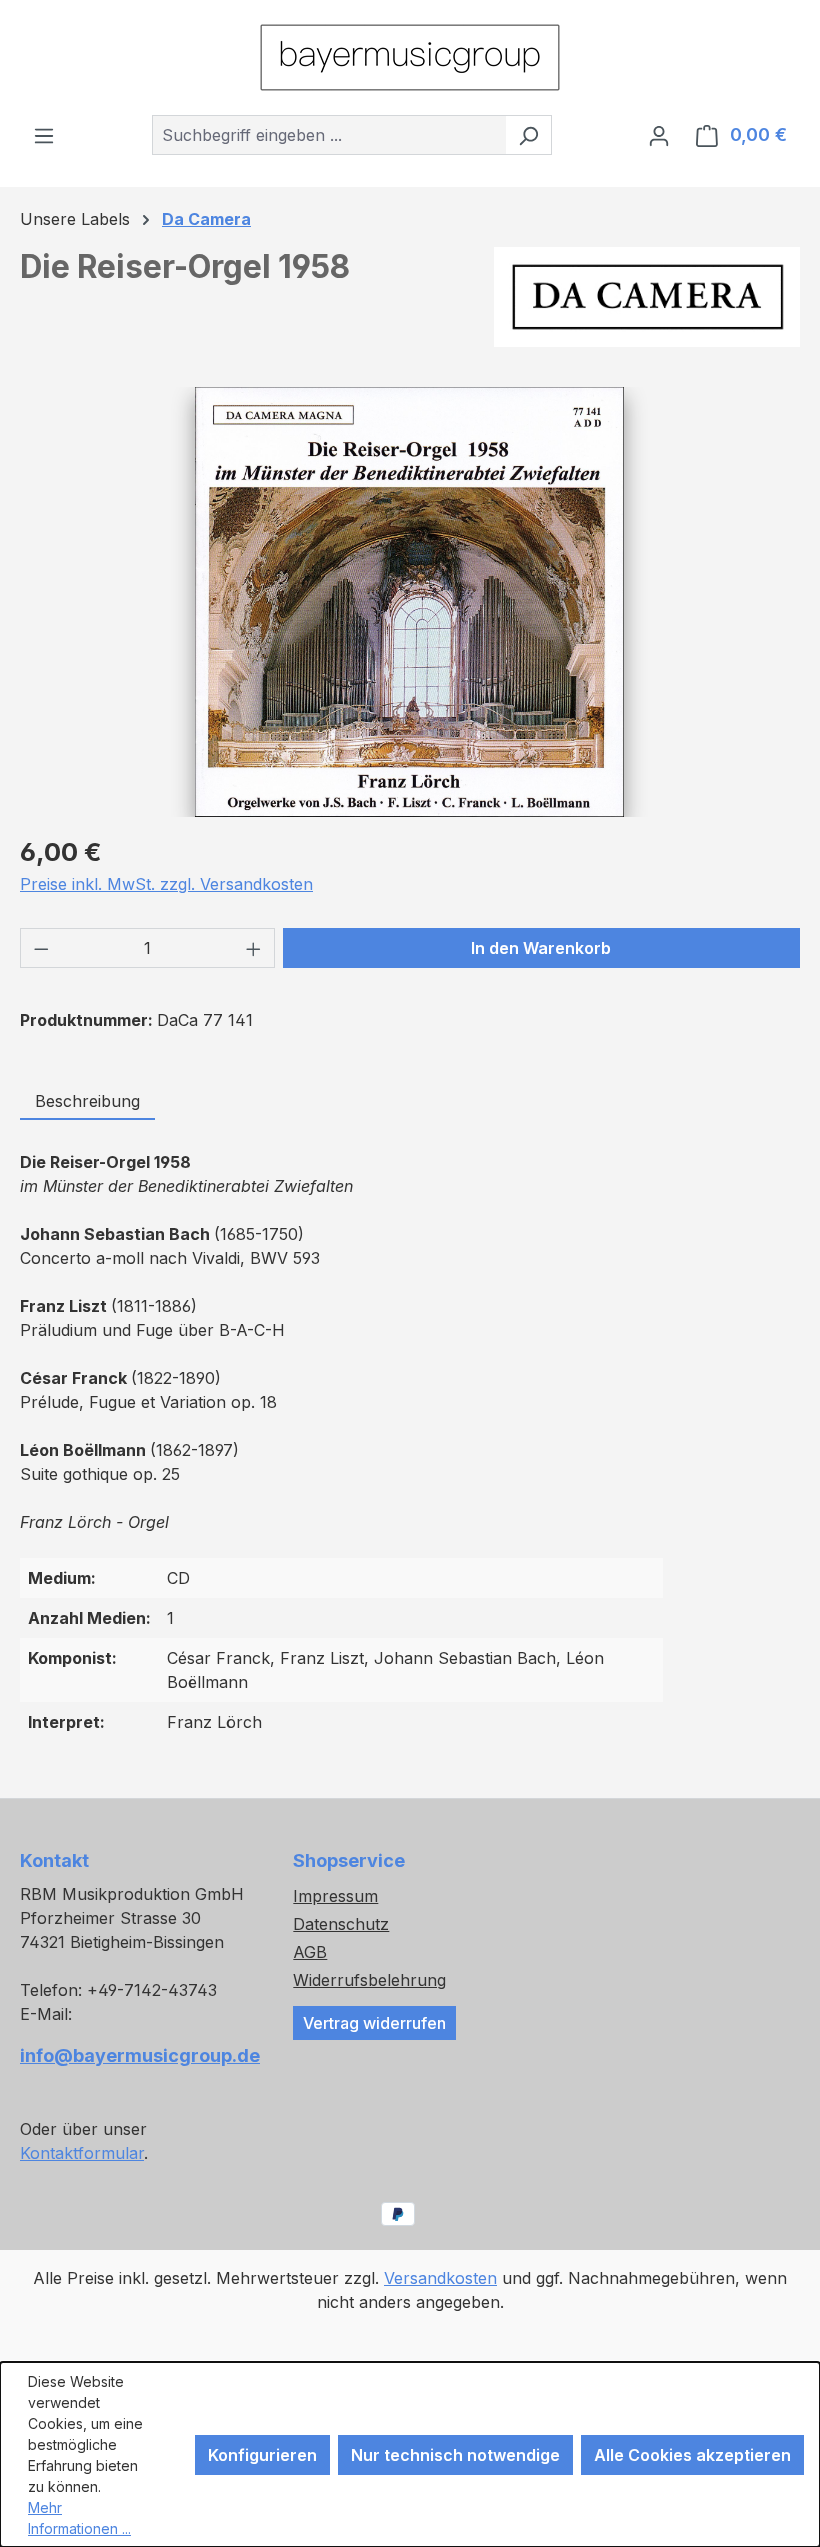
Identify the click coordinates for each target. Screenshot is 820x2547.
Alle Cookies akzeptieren (692, 2455)
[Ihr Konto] (659, 135)
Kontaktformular (82, 2153)
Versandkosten (440, 2278)
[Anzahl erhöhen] (254, 948)
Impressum (335, 1896)
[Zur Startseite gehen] (410, 57)
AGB (310, 1952)
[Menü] (44, 135)
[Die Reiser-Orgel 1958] (410, 602)
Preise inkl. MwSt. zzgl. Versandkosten (166, 884)
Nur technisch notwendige (455, 2455)
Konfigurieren (262, 2455)
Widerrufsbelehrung (369, 1980)
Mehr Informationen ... (79, 2518)
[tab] (87, 1102)
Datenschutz (341, 1924)
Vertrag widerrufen (374, 2023)
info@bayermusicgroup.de (136, 2055)
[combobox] (329, 135)
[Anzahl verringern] (41, 948)
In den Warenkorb (541, 948)
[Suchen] (528, 135)
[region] (410, 602)
